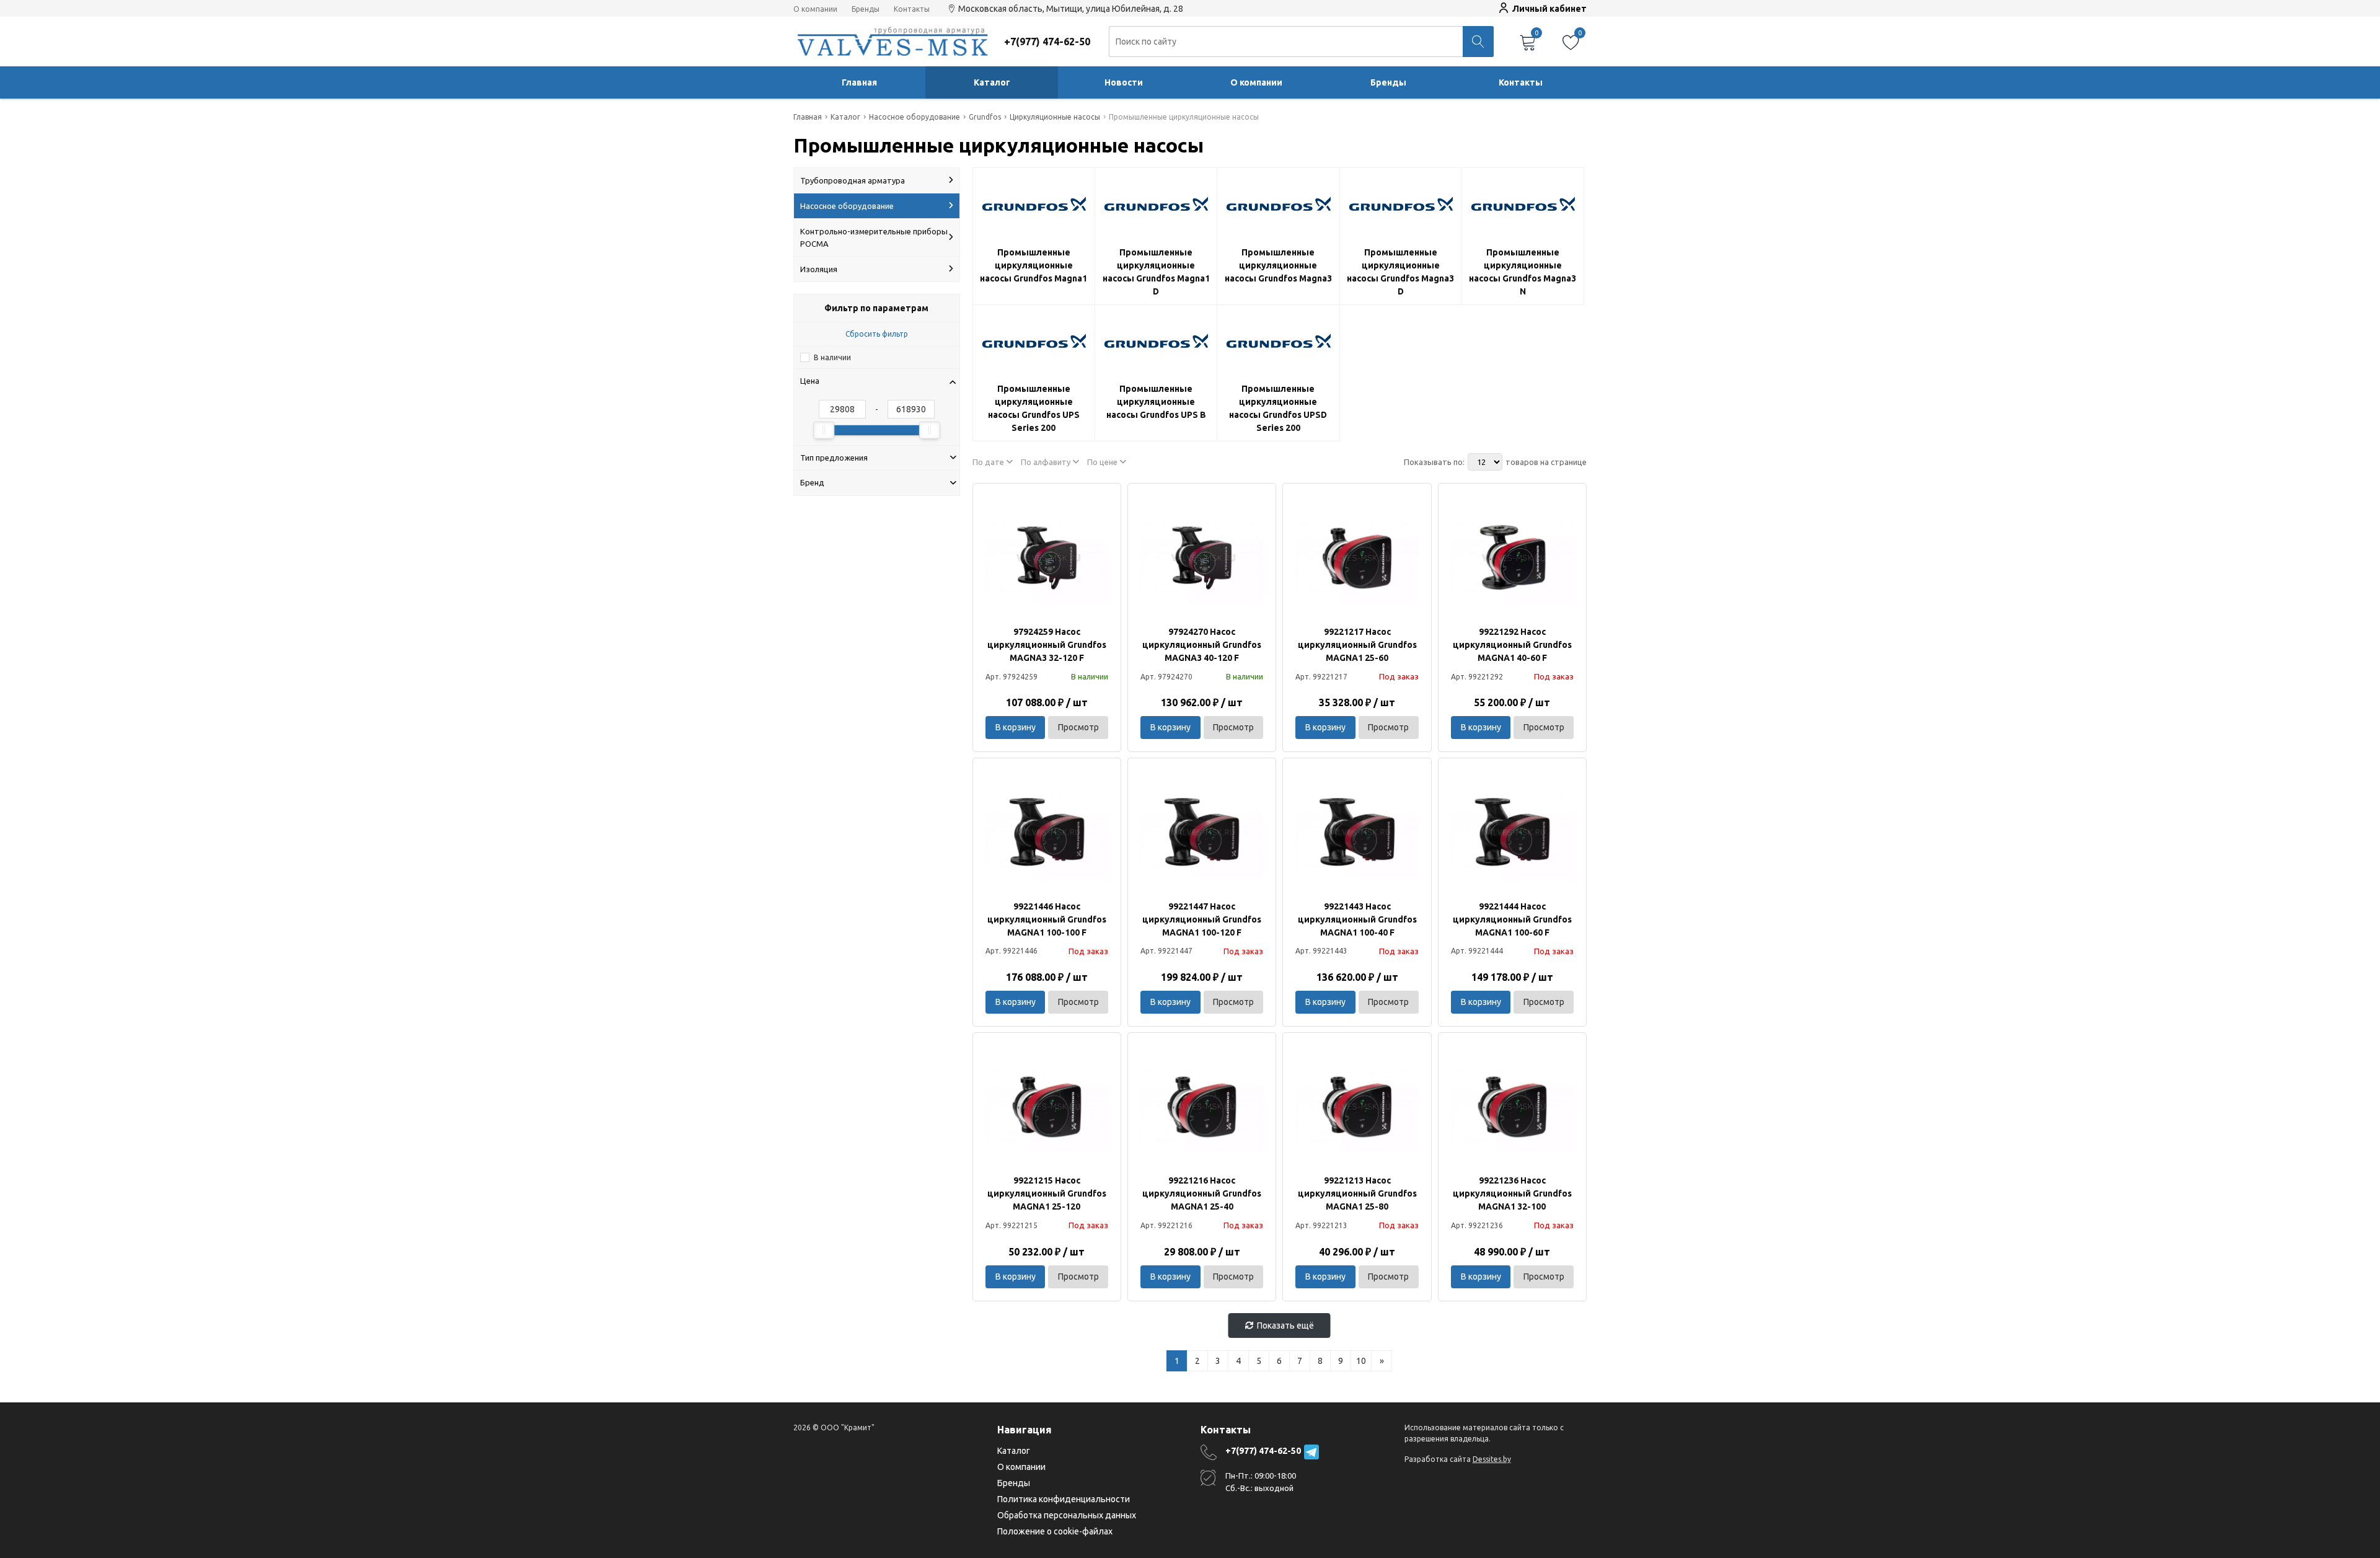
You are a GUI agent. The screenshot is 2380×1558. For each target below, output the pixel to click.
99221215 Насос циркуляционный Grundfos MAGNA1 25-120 (1047, 1193)
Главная (859, 82)
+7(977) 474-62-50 (1263, 1451)
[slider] (824, 430)
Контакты (912, 9)
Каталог (992, 82)
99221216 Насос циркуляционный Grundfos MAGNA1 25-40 (1202, 1193)
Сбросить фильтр (877, 334)
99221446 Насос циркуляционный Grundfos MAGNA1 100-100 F (1047, 919)
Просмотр (1078, 727)
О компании (815, 9)
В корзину (1016, 727)
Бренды (866, 9)
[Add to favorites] (1100, 505)
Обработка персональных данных (1067, 1515)
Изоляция (819, 269)
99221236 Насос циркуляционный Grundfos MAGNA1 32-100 (1512, 1193)
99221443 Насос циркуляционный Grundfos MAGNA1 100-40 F (1357, 919)
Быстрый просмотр (1047, 558)
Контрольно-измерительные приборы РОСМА (874, 237)
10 (1361, 1361)
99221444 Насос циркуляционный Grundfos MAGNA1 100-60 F (1512, 919)
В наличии (832, 357)
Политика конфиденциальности (1064, 1499)
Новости (1124, 82)
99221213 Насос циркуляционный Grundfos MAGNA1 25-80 (1357, 1193)
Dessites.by (1492, 1459)
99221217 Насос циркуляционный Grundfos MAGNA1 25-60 (1357, 645)
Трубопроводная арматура (853, 180)
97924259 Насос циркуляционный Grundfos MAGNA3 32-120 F (1047, 645)
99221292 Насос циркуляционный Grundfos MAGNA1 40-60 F (1512, 645)
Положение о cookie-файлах (1055, 1531)
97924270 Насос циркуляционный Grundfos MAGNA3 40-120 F (1202, 645)
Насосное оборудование (847, 206)
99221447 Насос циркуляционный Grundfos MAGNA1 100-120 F (1202, 919)
